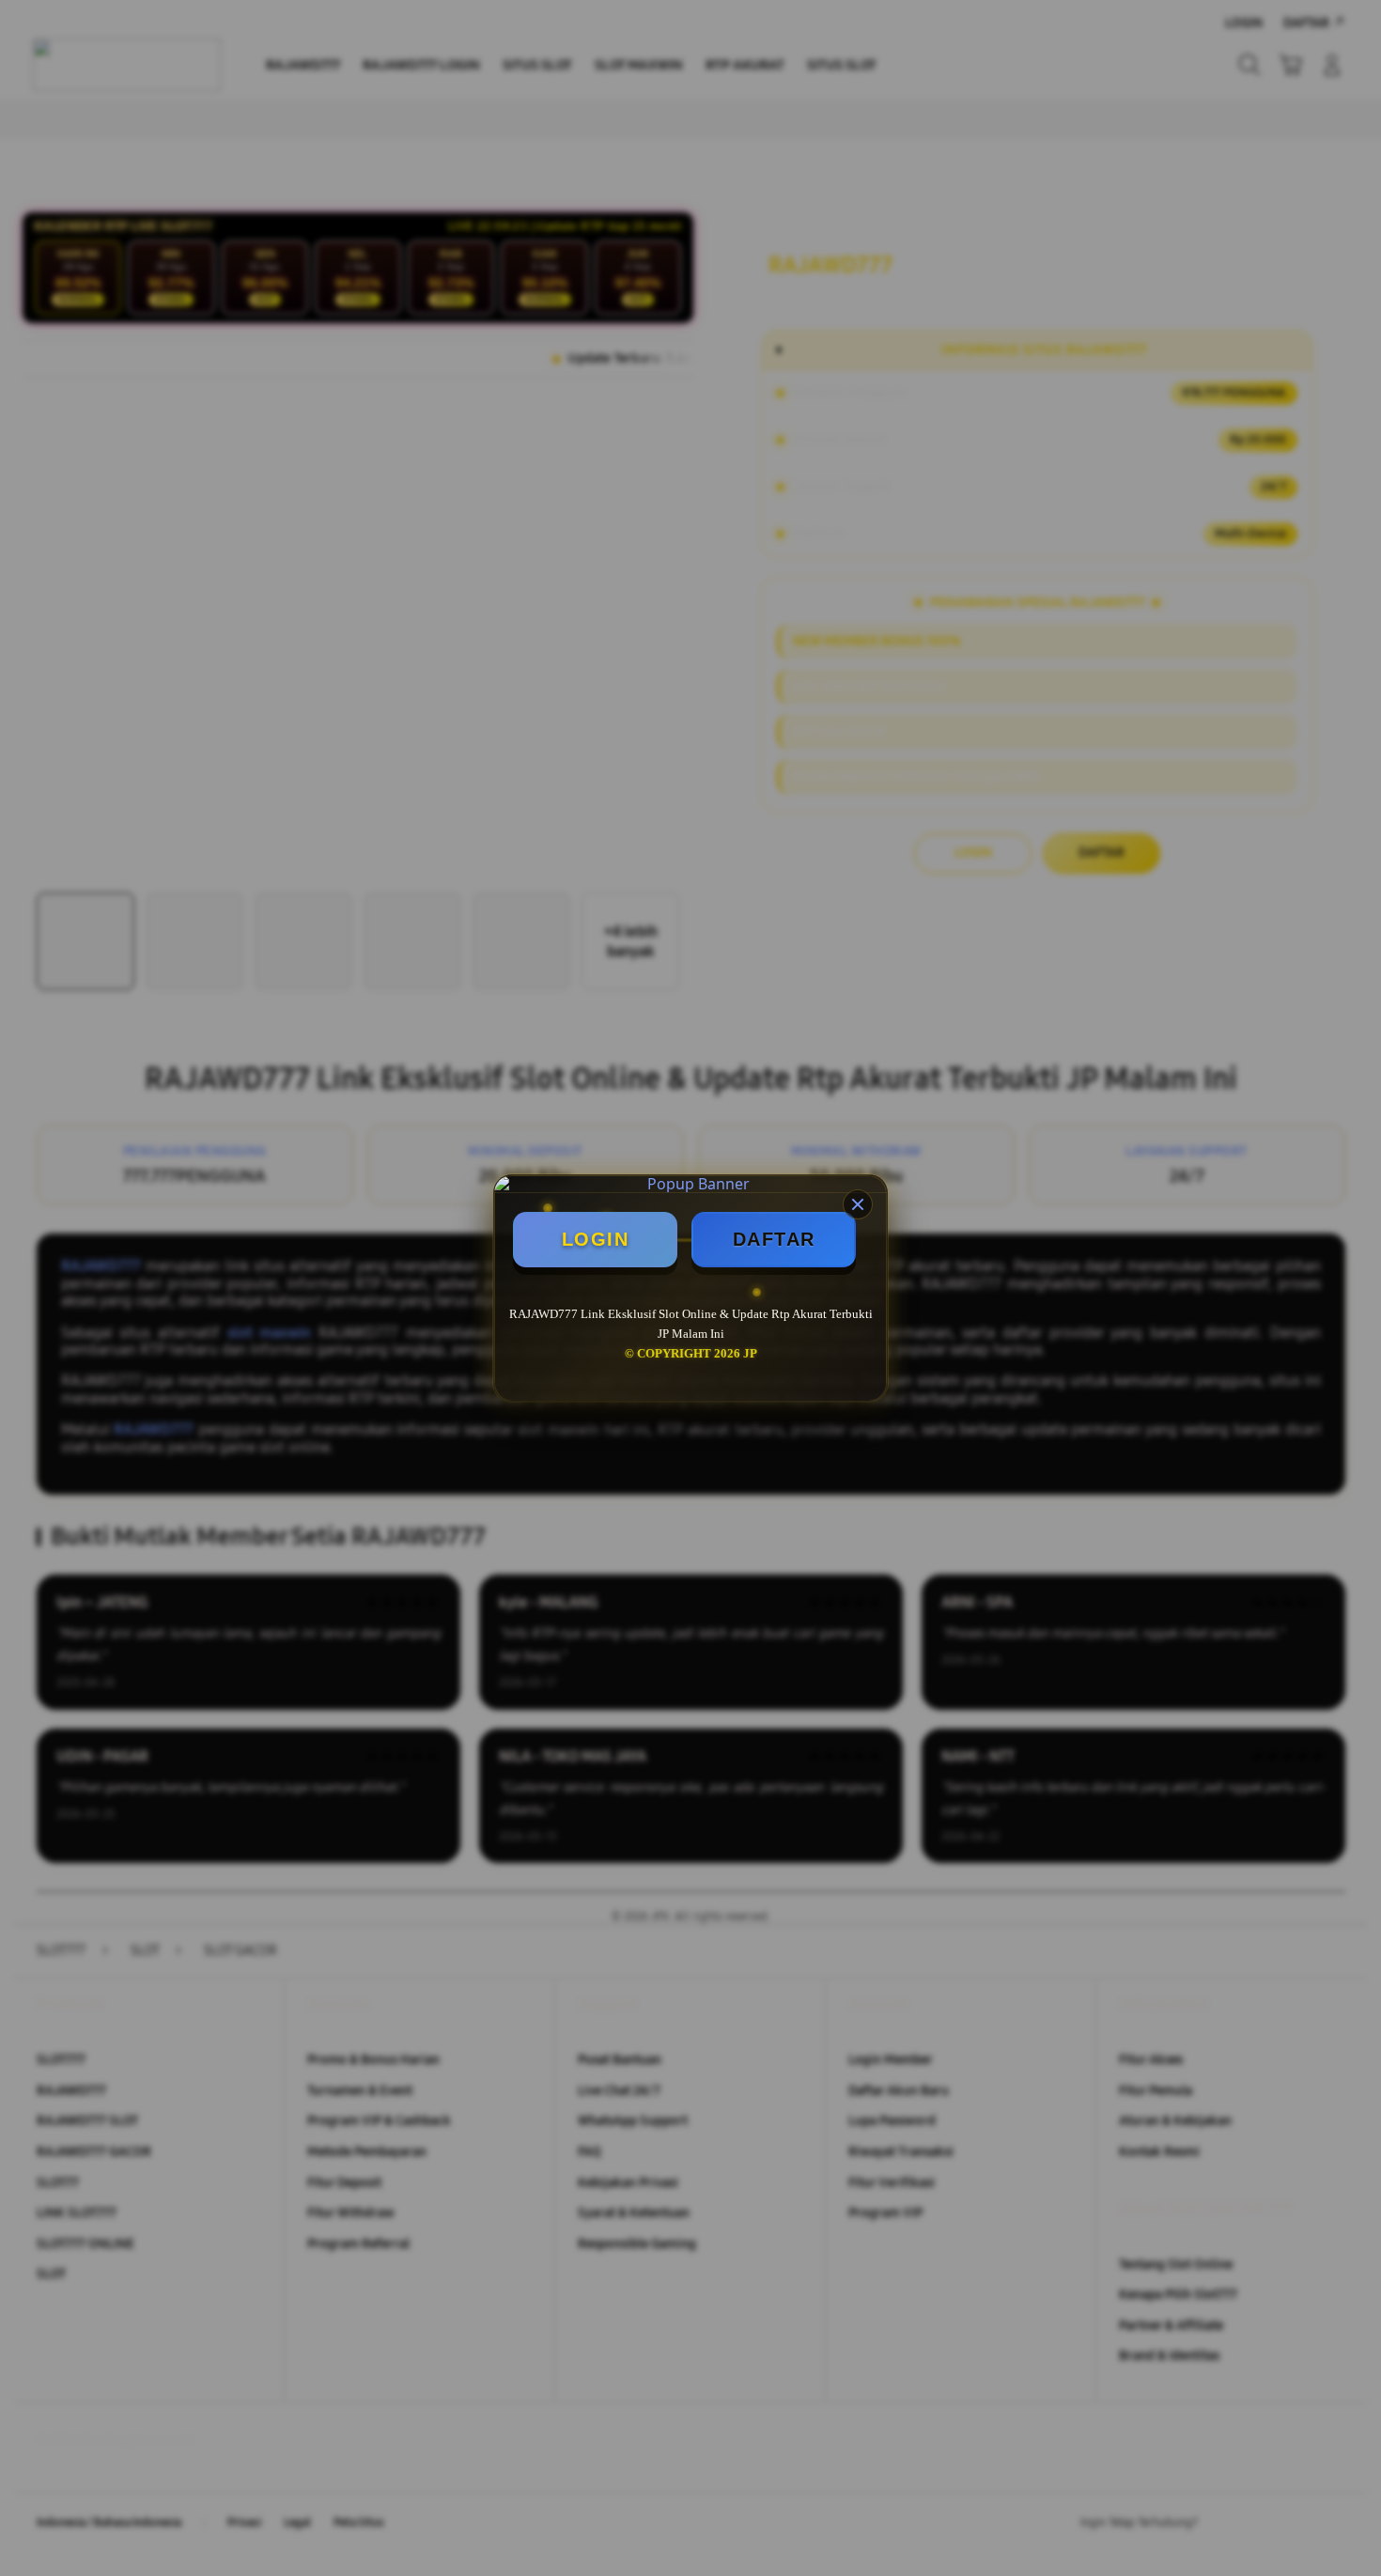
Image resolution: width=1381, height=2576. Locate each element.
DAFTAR (774, 1239)
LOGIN (596, 1239)
